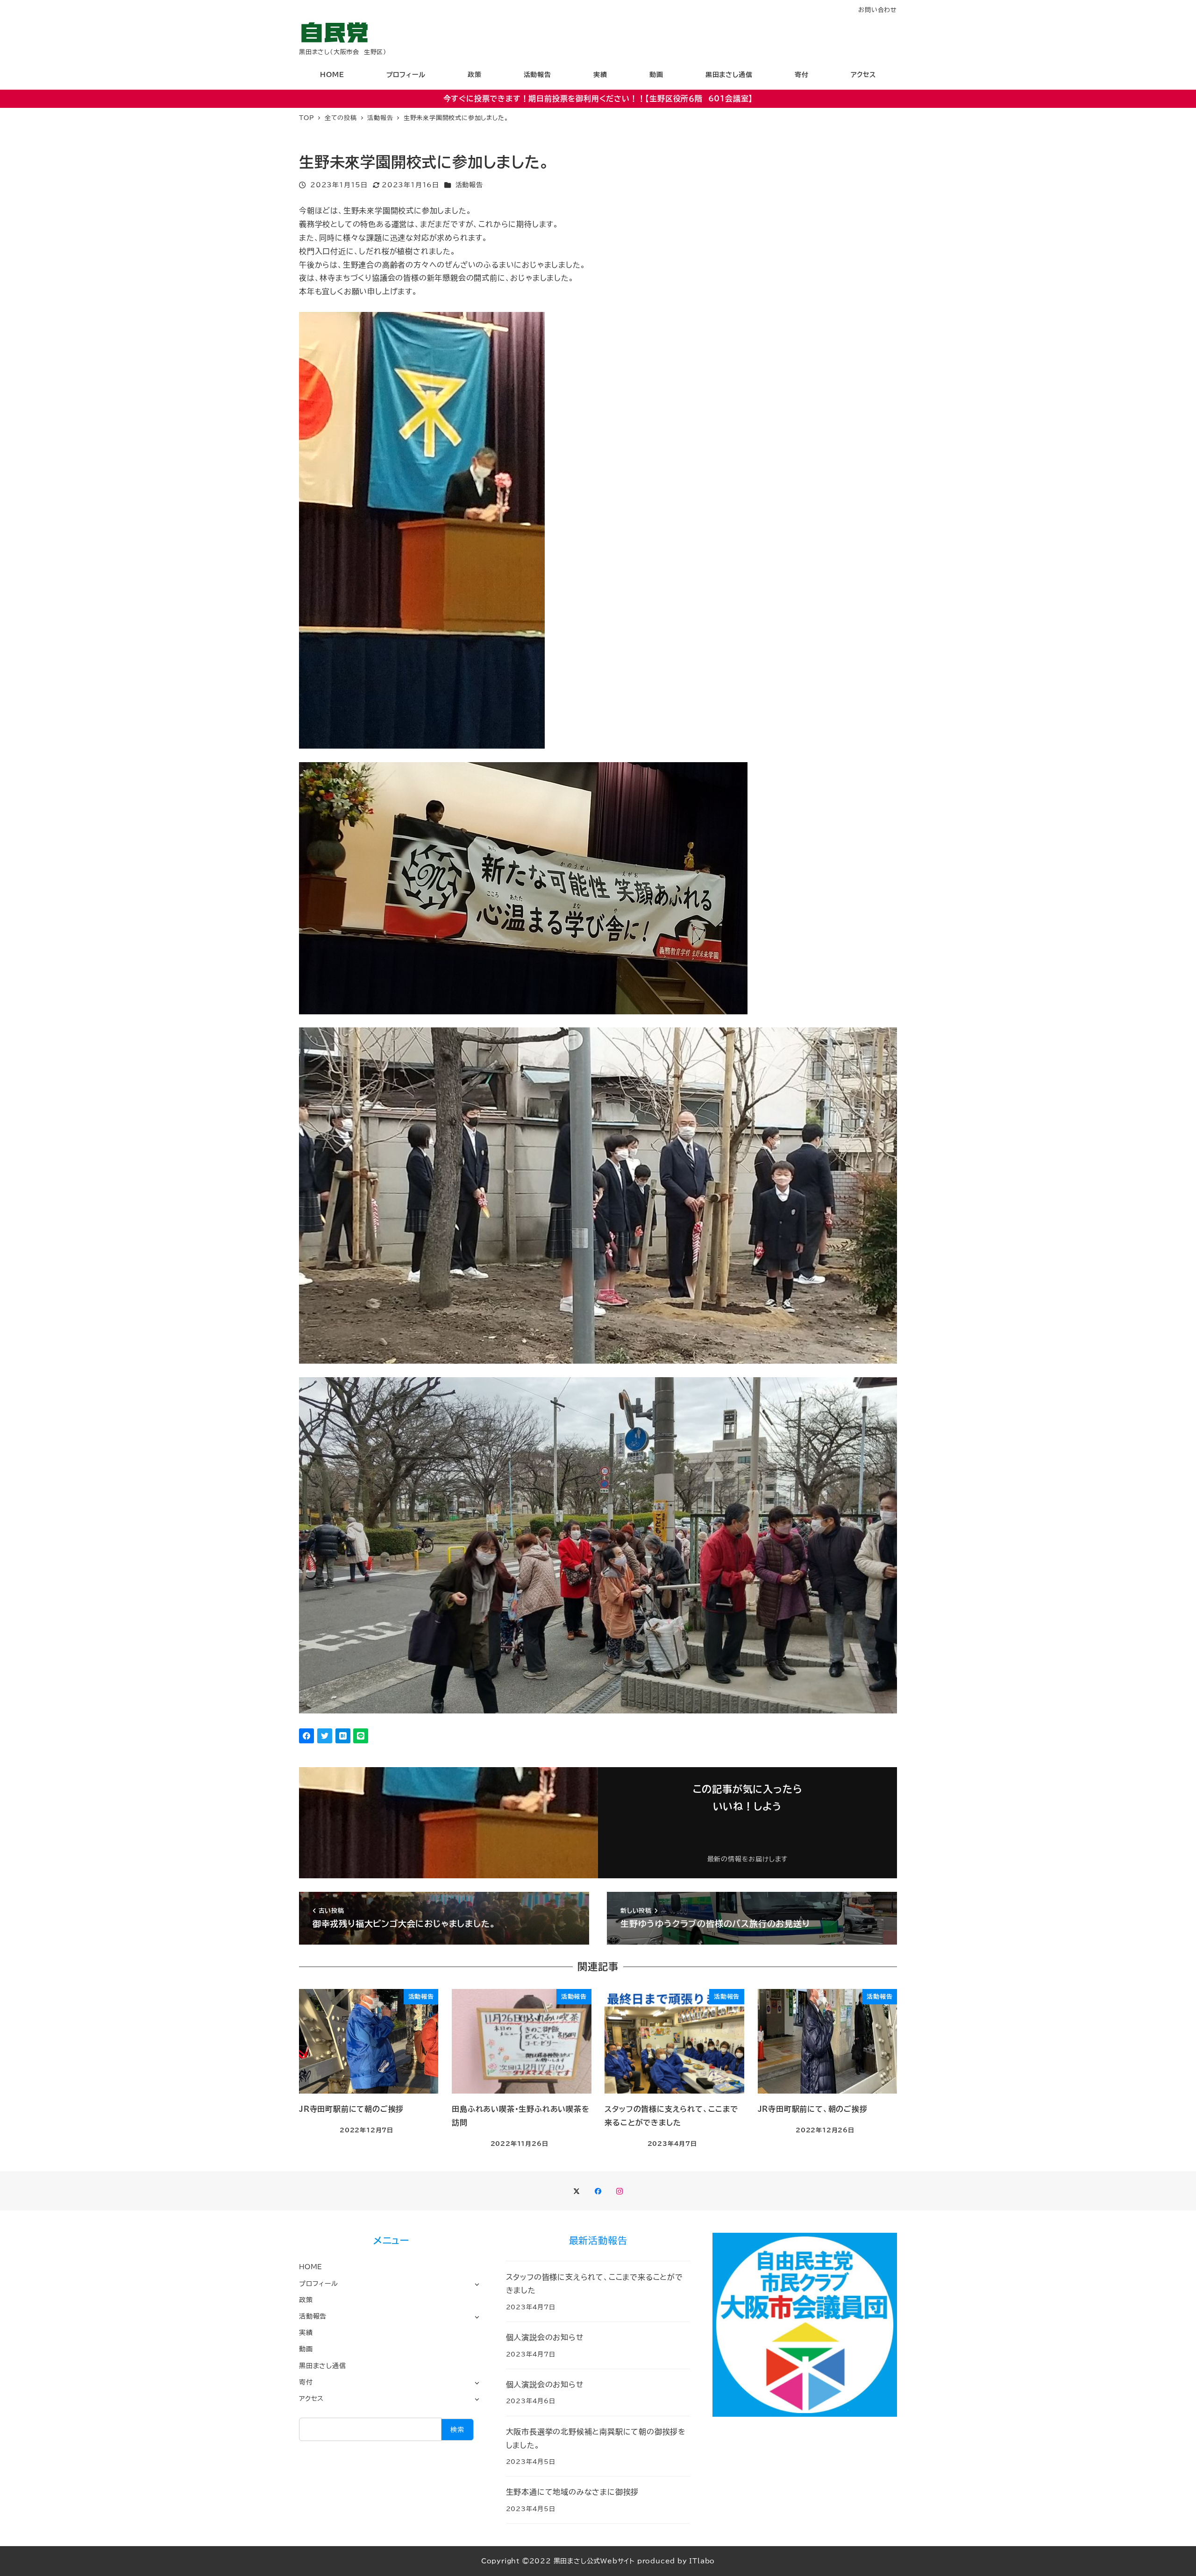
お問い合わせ (878, 10)
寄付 (306, 2382)
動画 (306, 2349)
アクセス (311, 2398)
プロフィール (319, 2283)
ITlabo (702, 2561)
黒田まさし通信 (323, 2366)
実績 (306, 2332)
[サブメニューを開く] (477, 2284)
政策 (306, 2300)
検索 (457, 2430)
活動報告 (469, 185)
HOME (311, 2267)
